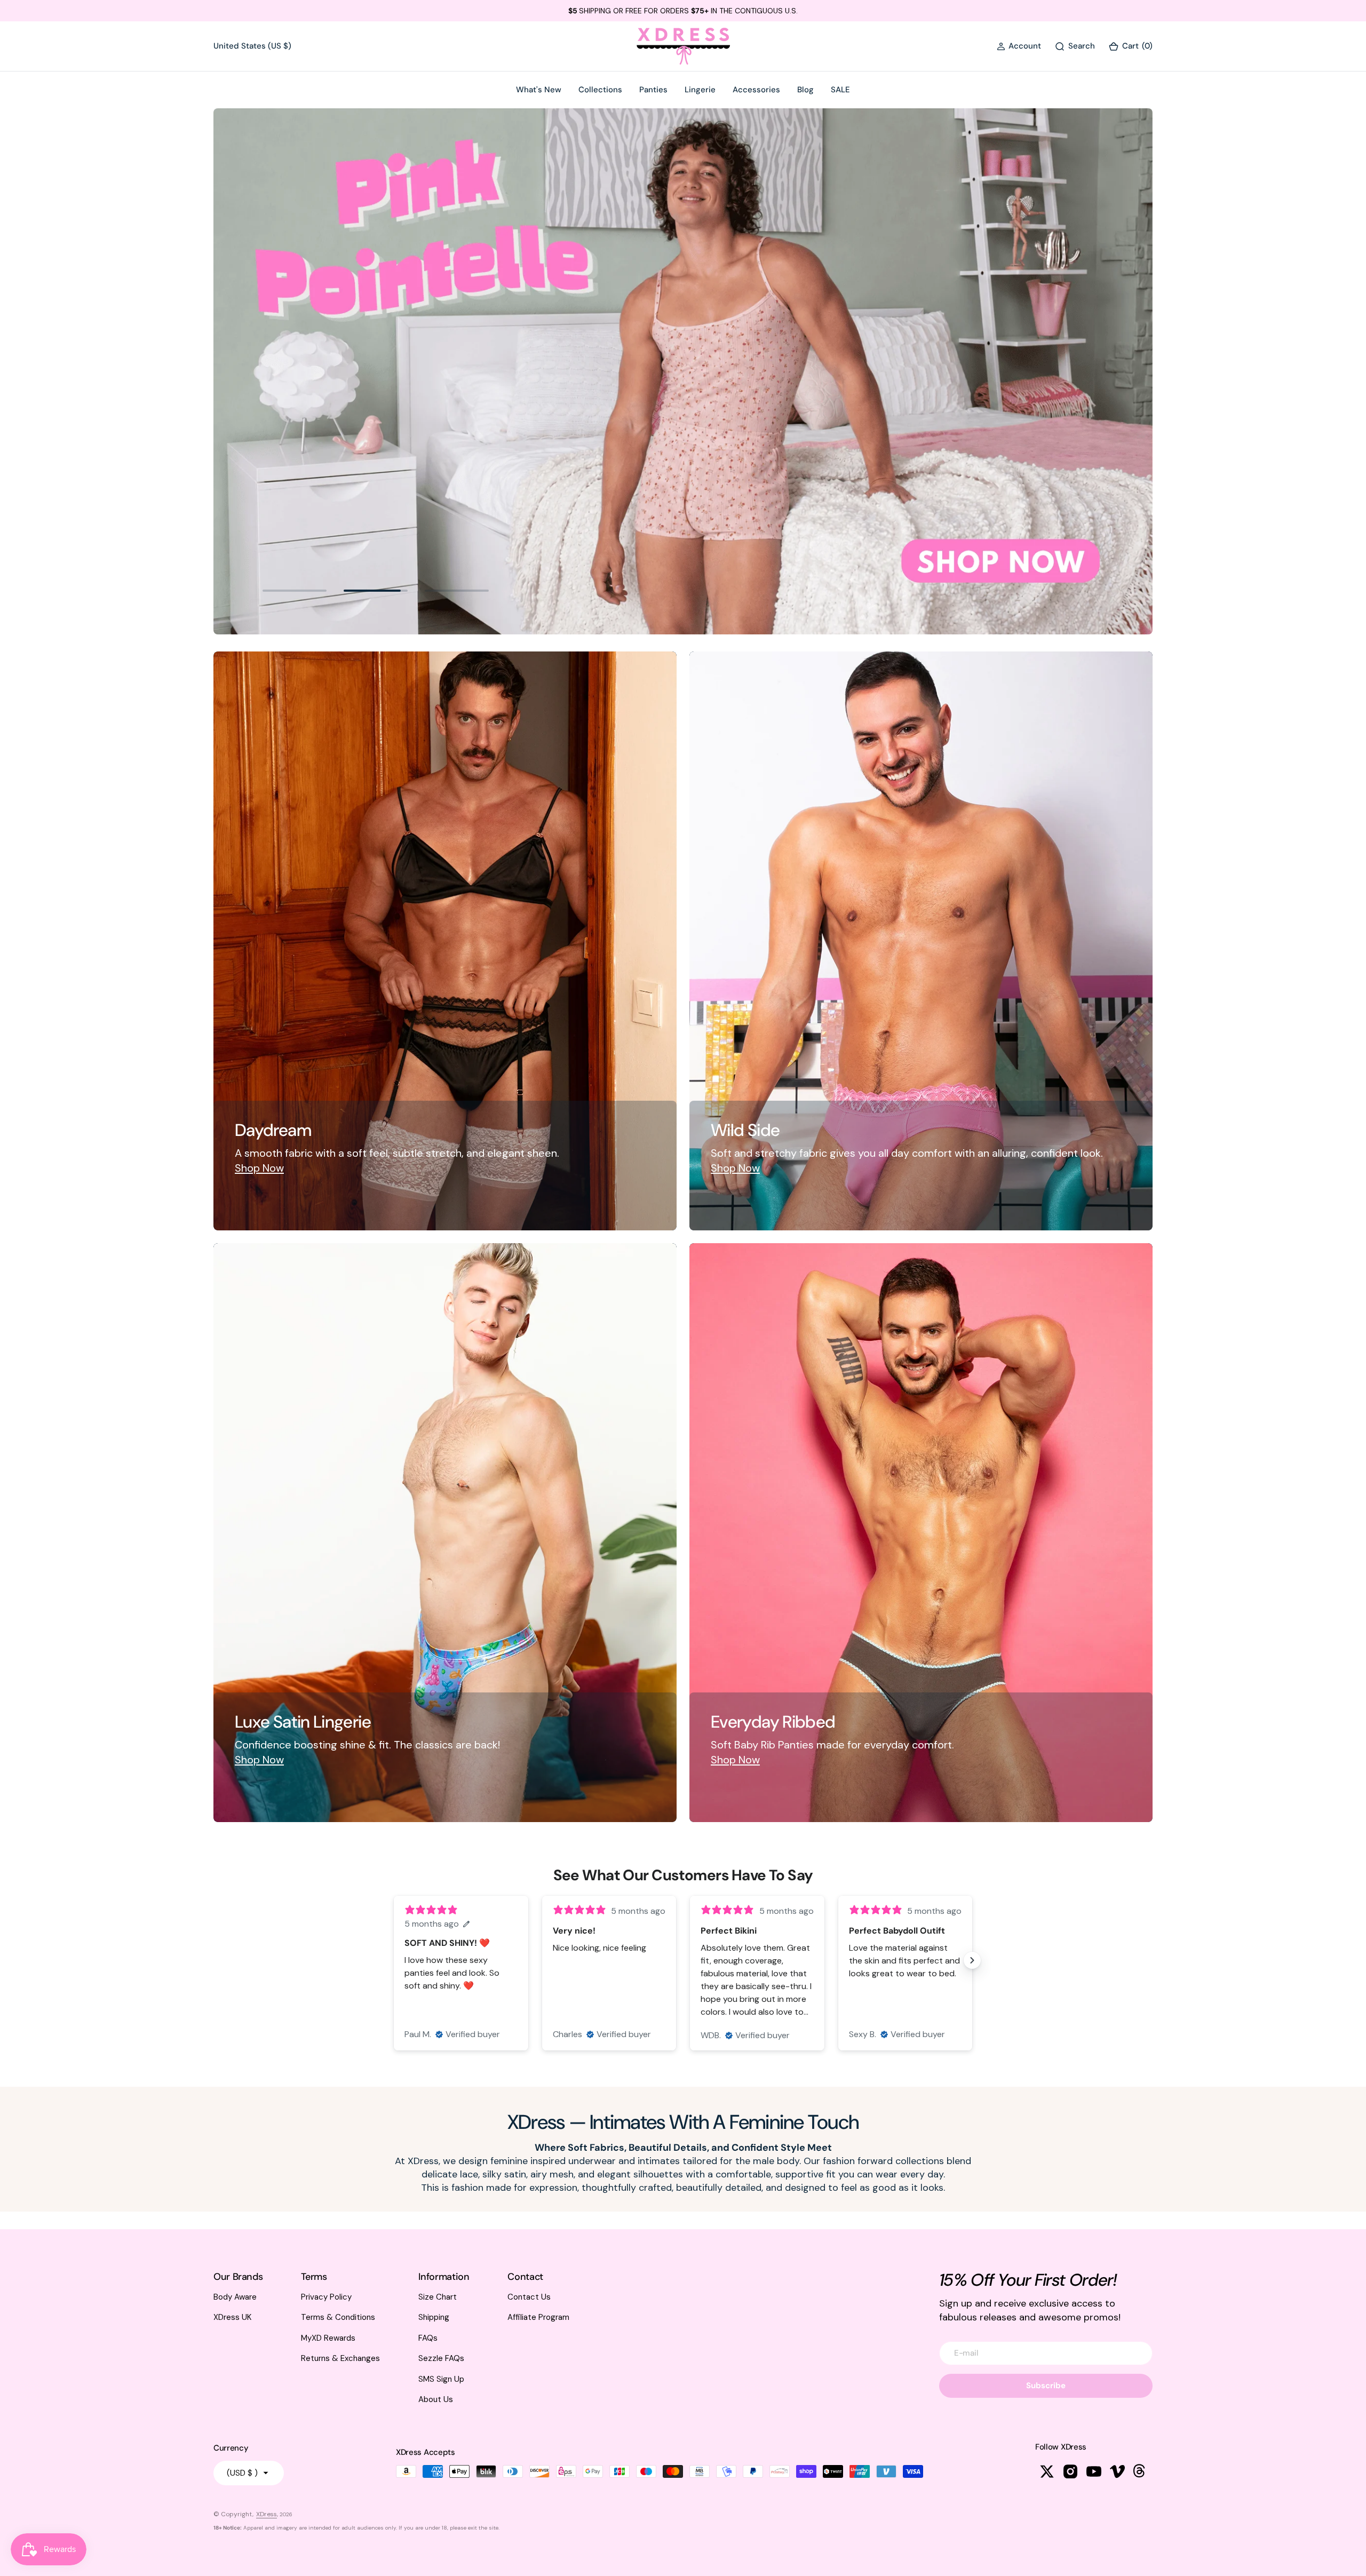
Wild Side (745, 1131)
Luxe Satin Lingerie (303, 1722)
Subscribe (1046, 2386)
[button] (1019, 46)
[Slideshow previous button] (394, 1960)
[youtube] (1094, 2471)
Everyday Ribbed (773, 1722)
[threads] (1141, 2471)
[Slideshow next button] (972, 1960)
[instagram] (1070, 2471)
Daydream (273, 1131)
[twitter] (1047, 2471)
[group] (683, 371)
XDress (267, 2514)
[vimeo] (1117, 2471)
